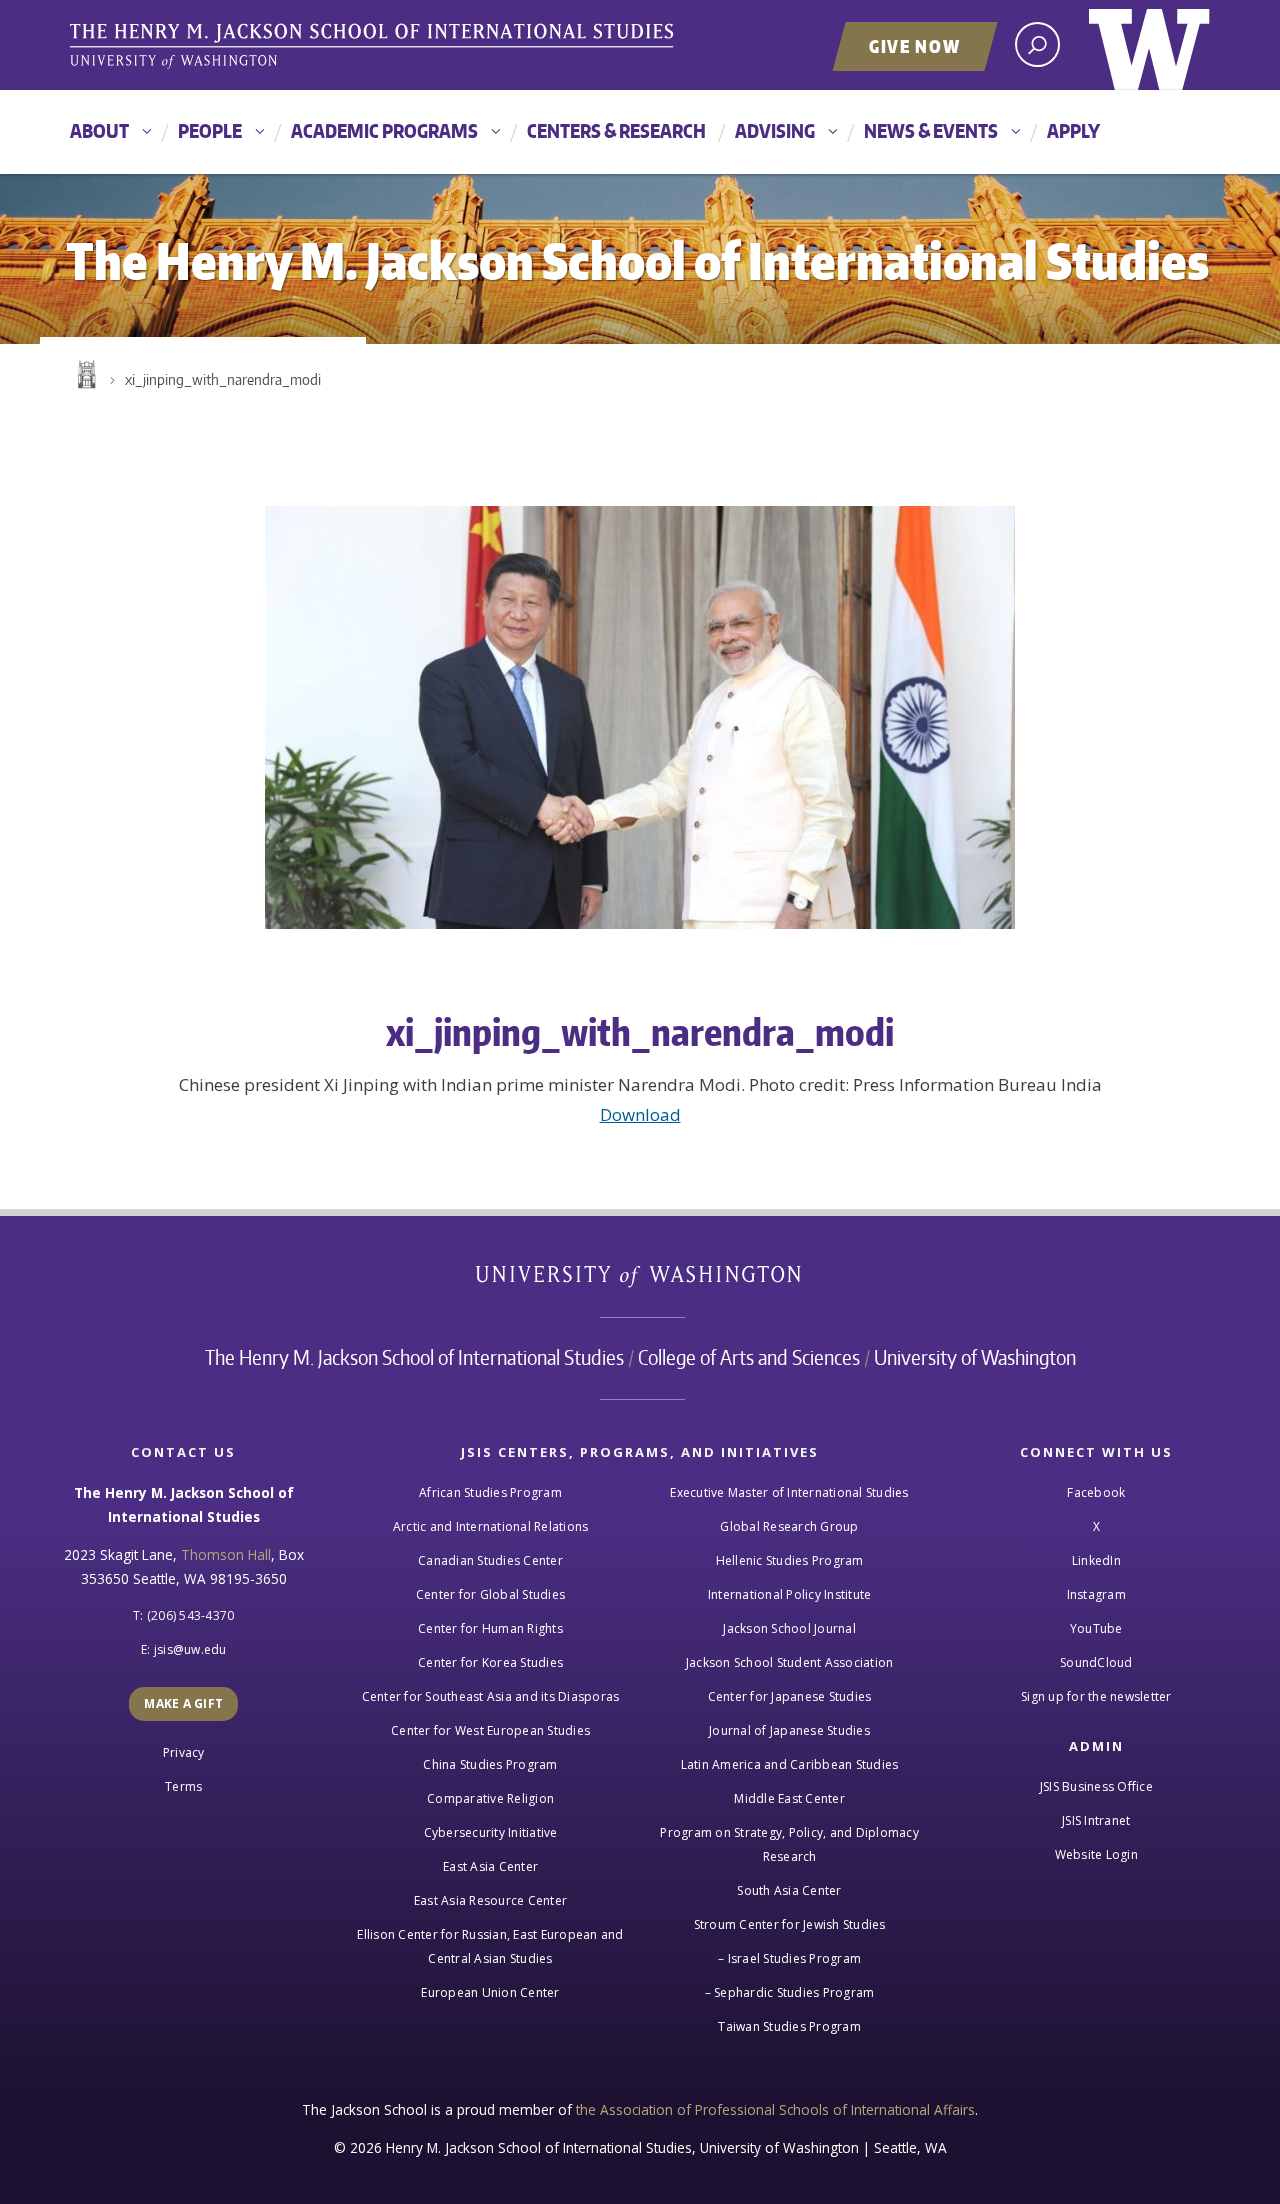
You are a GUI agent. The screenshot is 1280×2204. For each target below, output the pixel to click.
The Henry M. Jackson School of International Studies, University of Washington (375, 47)
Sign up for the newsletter (1096, 1696)
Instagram (1096, 1594)
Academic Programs (384, 130)
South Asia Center (789, 1890)
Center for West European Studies (490, 1730)
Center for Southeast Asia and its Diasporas (491, 1696)
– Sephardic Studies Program (790, 1992)
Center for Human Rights (490, 1628)
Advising (775, 130)
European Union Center (490, 1992)
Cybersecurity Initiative (491, 1832)
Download (640, 1114)
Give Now (915, 46)
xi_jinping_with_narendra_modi (223, 379)
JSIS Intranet (1096, 1820)
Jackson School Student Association (790, 1662)
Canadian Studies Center (490, 1560)
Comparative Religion (490, 1798)
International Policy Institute (790, 1594)
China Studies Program (490, 1764)
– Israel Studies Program (789, 1958)
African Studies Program (490, 1492)
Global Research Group (789, 1526)
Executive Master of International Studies (789, 1492)
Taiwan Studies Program (789, 2026)
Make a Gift (183, 1703)
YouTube (1096, 1628)
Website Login (1096, 1854)
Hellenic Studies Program (790, 1560)
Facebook (1096, 1492)
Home (85, 375)
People (210, 130)
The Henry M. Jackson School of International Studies (414, 1357)
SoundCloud (1096, 1662)
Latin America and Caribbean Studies (790, 1764)
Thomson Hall (226, 1554)
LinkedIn (1096, 1560)
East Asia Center (490, 1866)
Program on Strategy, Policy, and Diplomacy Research (789, 1844)
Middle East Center (789, 1798)
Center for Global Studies (490, 1594)
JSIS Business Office (1096, 1786)
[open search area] (1037, 44)
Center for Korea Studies (490, 1662)
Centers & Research (616, 130)
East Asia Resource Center (490, 1900)
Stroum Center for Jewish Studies (790, 1924)
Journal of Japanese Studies (789, 1730)
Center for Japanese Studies (790, 1696)
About (99, 130)
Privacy (184, 1752)
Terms (183, 1786)
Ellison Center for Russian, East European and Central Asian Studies (490, 1946)
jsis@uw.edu (190, 1649)
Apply (1073, 130)
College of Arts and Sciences (749, 1357)
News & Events (931, 130)
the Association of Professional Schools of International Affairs (775, 2109)
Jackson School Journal (789, 1628)
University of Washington (1149, 45)
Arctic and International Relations (491, 1526)
